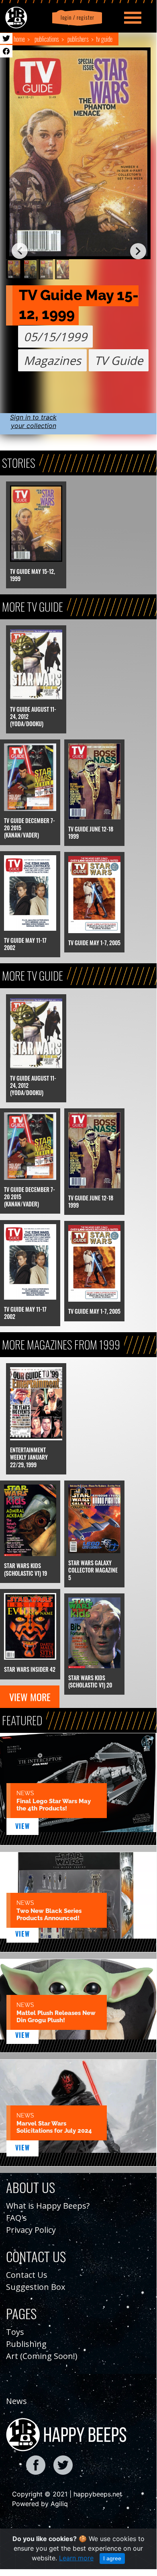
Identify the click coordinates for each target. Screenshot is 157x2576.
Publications (47, 39)
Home (19, 39)
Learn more (76, 2558)
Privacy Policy (31, 2230)
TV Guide (104, 39)
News (16, 2401)
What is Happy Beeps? (48, 2206)
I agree (112, 2558)
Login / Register (76, 17)
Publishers (78, 39)
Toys (15, 2332)
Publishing (26, 2344)
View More (30, 1697)
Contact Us (27, 2275)
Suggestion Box (36, 2287)
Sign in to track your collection (33, 421)
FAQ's (16, 2218)
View (23, 1826)
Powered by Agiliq (40, 2504)
